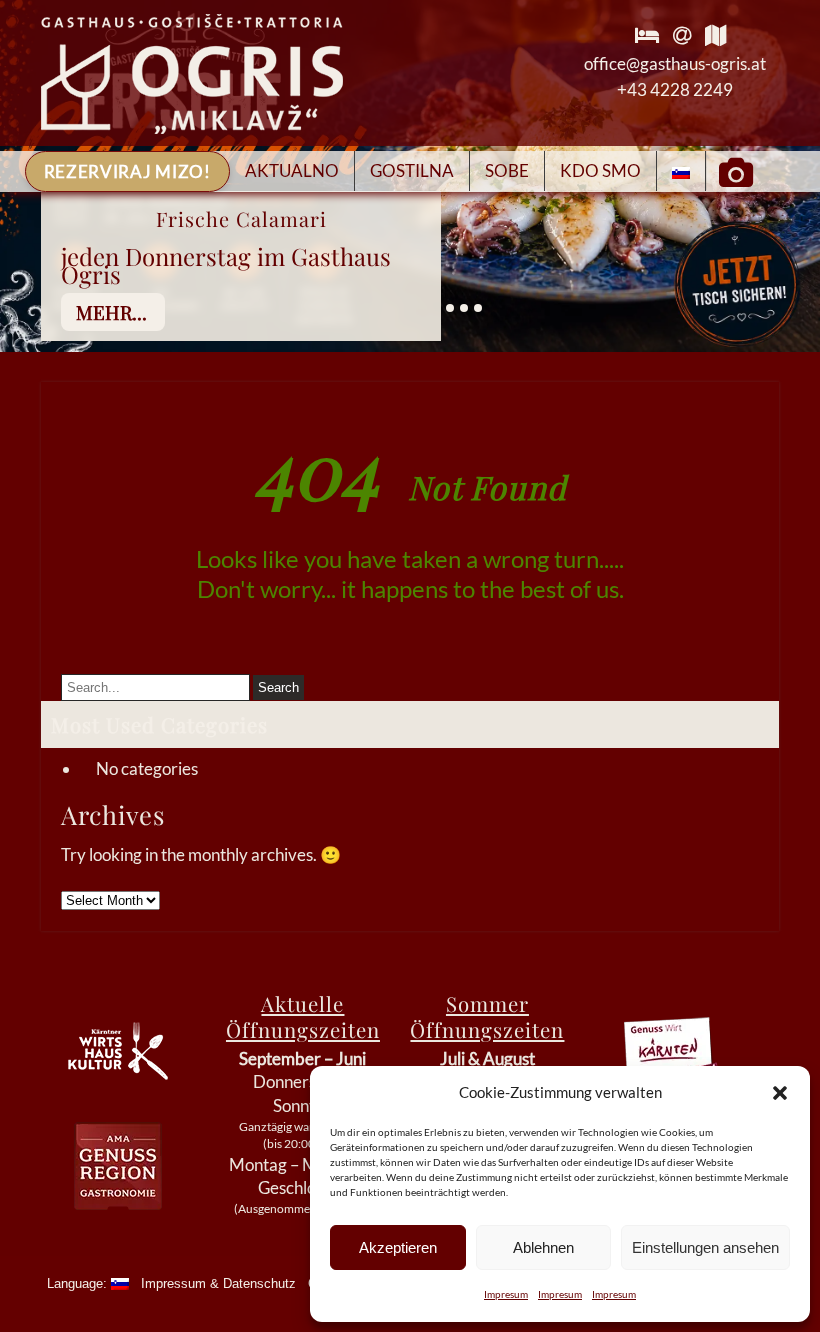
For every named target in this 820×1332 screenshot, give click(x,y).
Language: (79, 1283)
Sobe (507, 170)
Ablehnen (543, 1247)
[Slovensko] (681, 171)
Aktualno (292, 170)
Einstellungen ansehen (705, 1247)
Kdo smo (600, 170)
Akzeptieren (398, 1247)
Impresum (506, 1294)
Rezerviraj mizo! (127, 171)
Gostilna (412, 170)
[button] (780, 1093)
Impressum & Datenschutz (218, 1283)
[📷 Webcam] (736, 170)
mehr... (111, 312)
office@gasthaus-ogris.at (675, 63)
